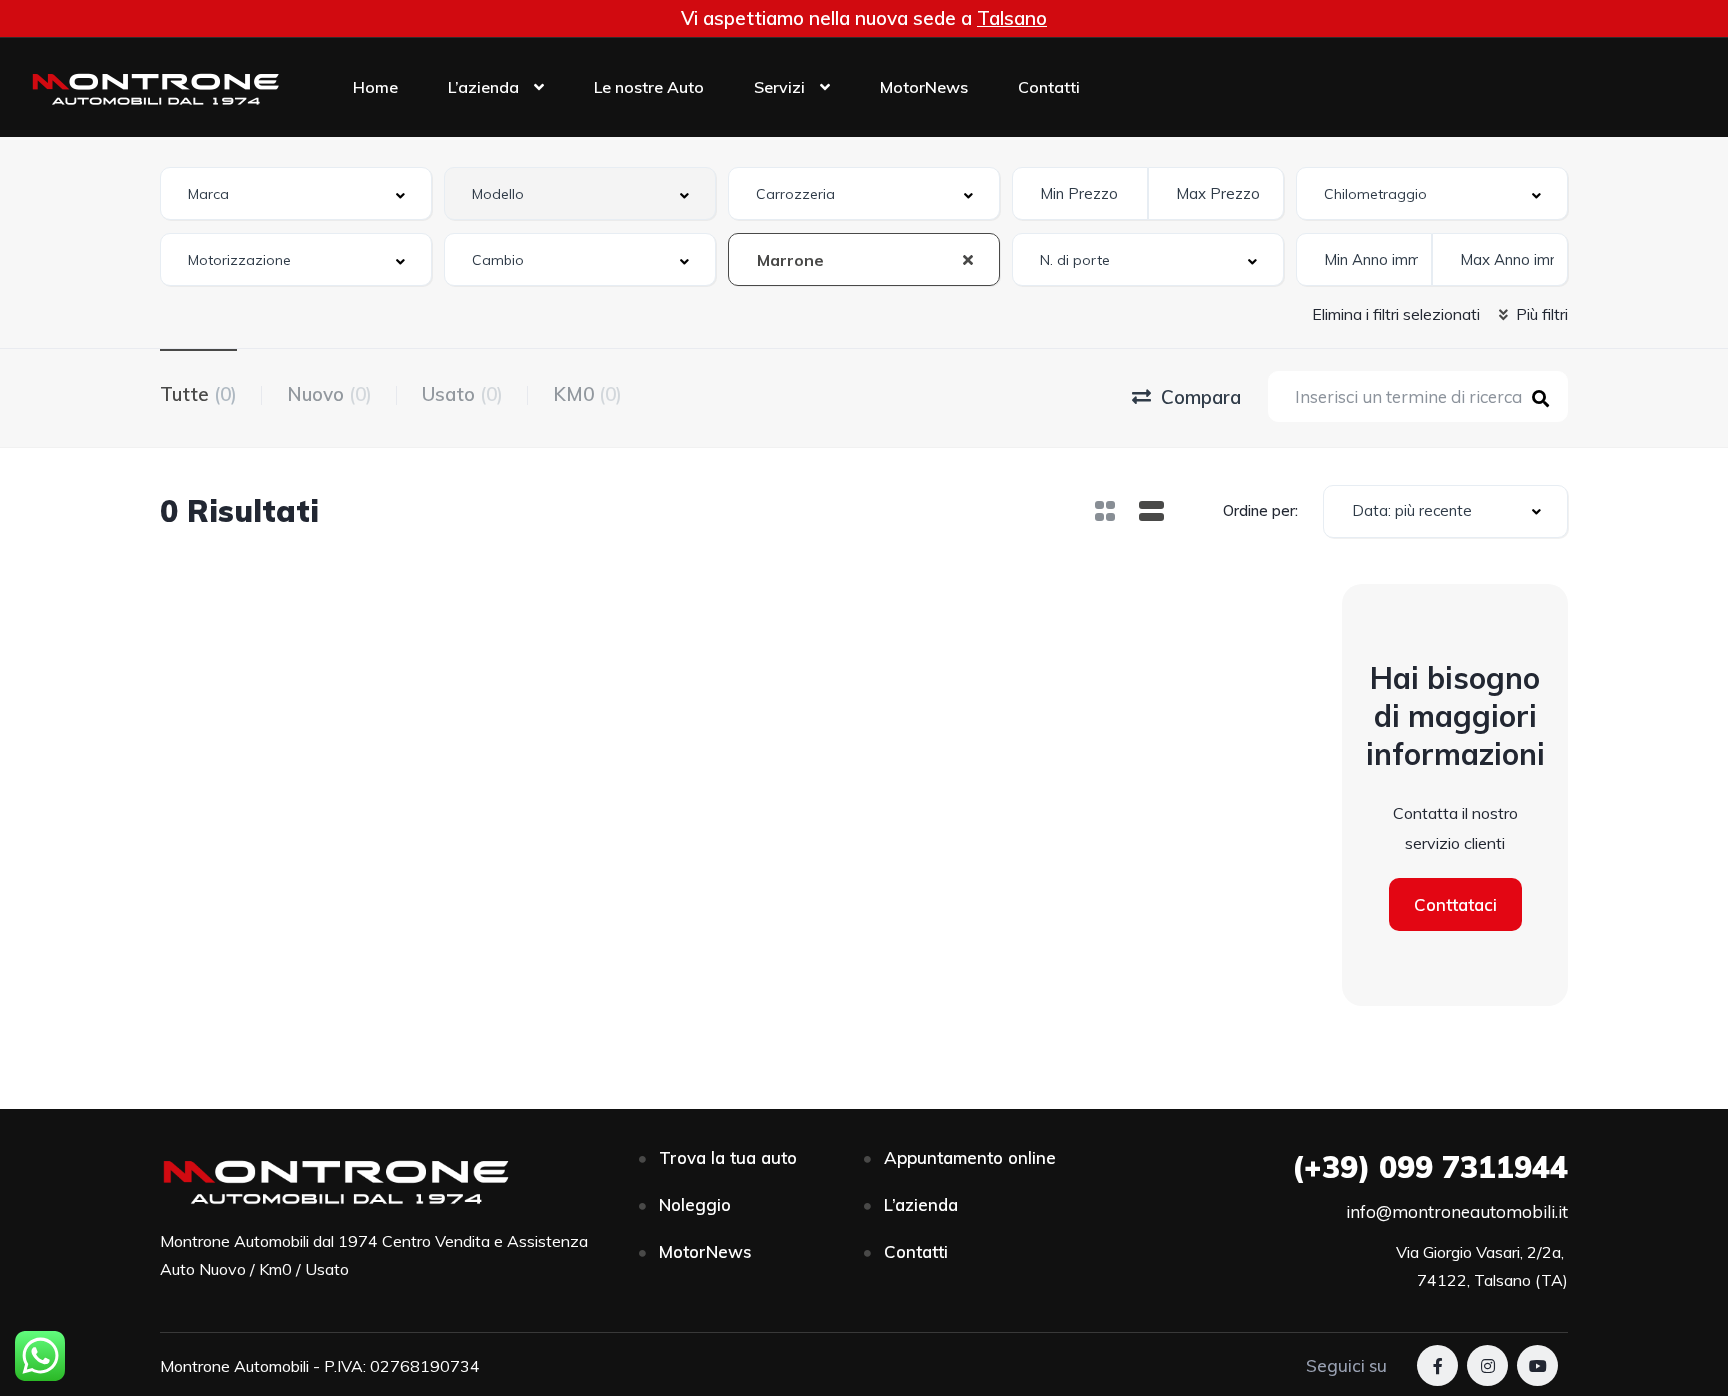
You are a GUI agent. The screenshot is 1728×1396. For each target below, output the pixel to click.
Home (375, 87)
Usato (462, 394)
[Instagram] (1487, 1365)
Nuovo (329, 394)
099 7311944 (1430, 1167)
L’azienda (483, 87)
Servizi (779, 87)
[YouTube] (1537, 1365)
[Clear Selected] (968, 259)
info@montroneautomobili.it (1457, 1211)
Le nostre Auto (649, 87)
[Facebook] (1437, 1365)
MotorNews (924, 87)
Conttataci (1455, 904)
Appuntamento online (970, 1157)
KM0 (587, 394)
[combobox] (296, 193)
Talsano (1012, 18)
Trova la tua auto (728, 1157)
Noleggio (695, 1204)
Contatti (1049, 87)
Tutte (198, 394)
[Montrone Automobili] (155, 87)
